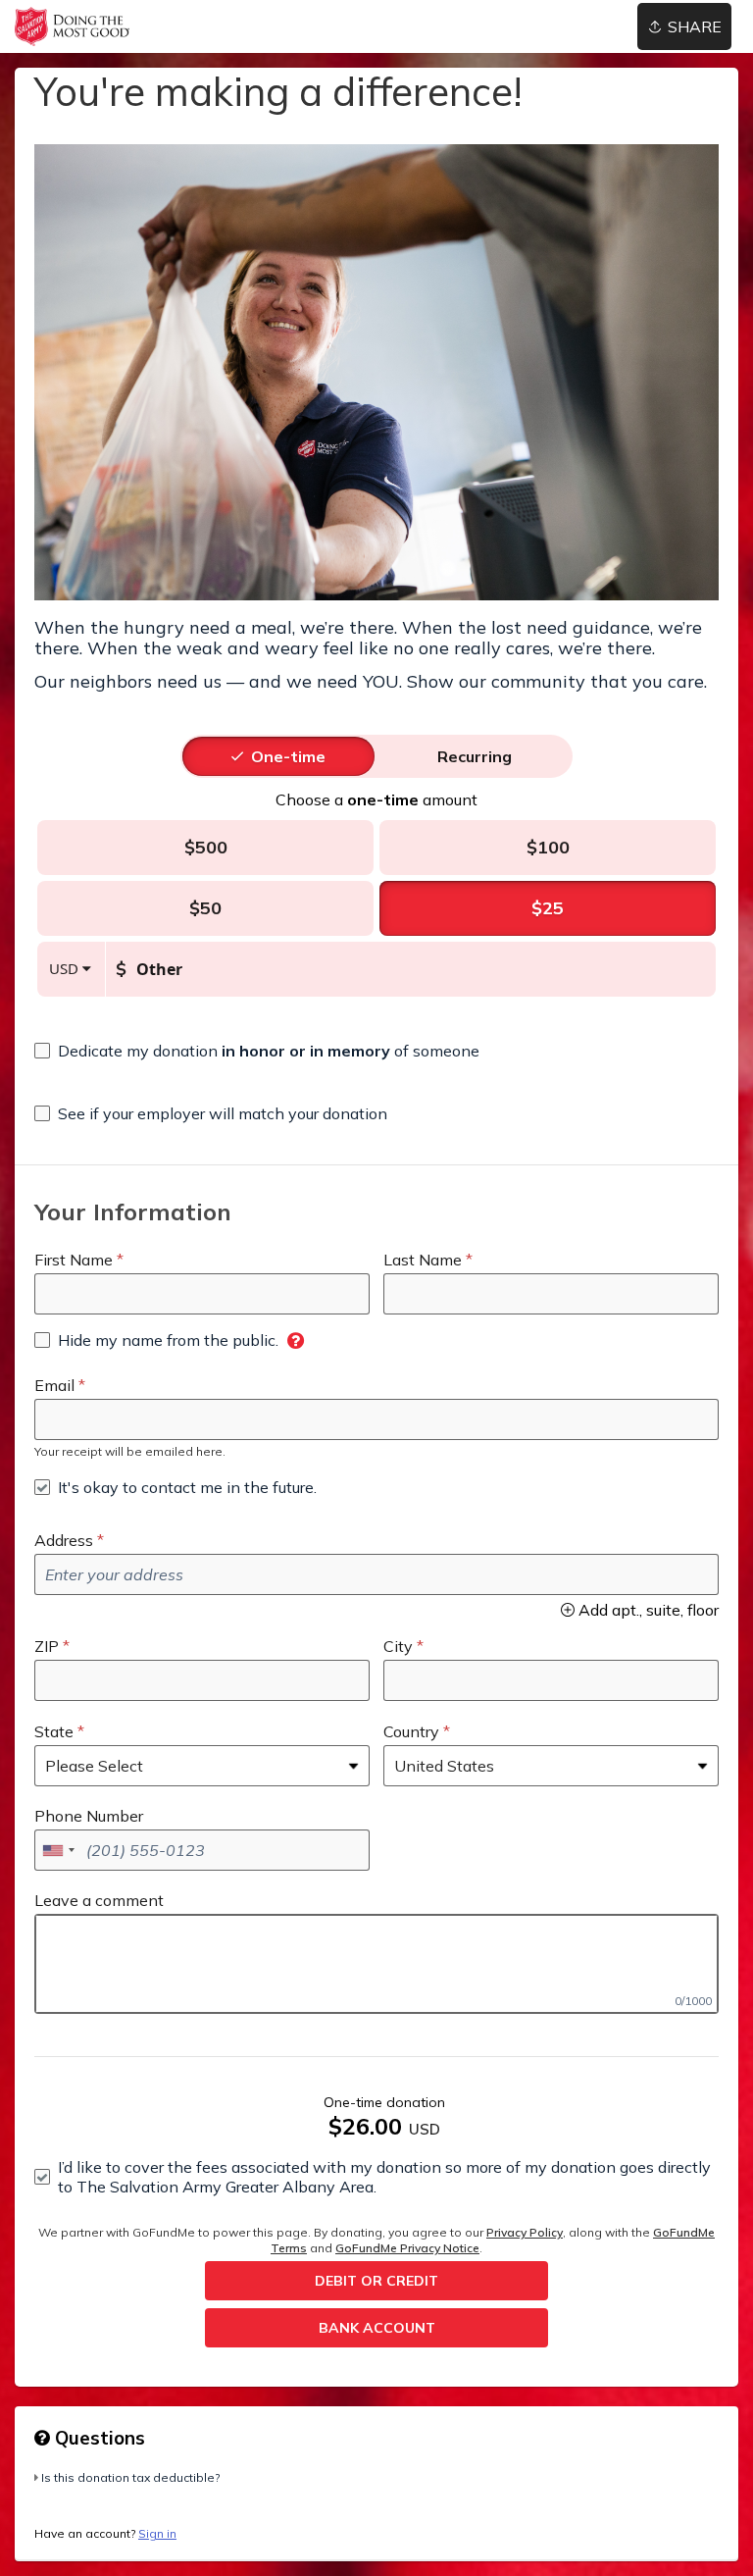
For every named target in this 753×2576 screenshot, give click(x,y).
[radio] (288, 756)
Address (64, 1540)
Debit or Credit (376, 2281)
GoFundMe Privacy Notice (407, 2248)
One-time (288, 756)
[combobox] (58, 1850)
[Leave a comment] (376, 1964)
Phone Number (89, 1816)
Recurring (475, 756)
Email (54, 1385)
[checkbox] (257, 1051)
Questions (98, 2438)
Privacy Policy (525, 2232)
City (398, 1646)
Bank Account (377, 2328)
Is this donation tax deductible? (130, 2477)
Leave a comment (99, 1900)
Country (411, 1731)
